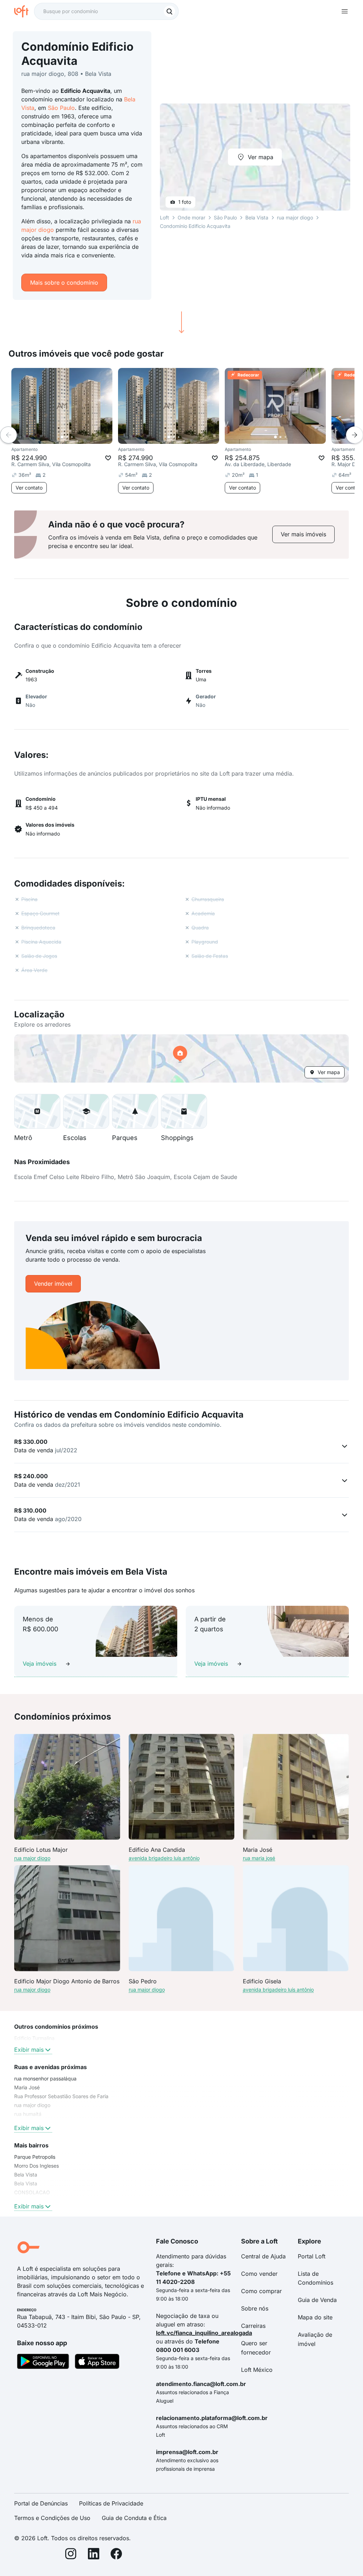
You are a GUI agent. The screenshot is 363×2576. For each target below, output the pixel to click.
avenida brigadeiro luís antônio (164, 1858)
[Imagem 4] (77, 437)
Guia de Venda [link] (317, 2300)
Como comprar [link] (261, 2291)
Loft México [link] (257, 2370)
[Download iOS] (97, 2363)
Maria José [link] (27, 2087)
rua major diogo (295, 217)
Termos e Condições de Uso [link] (52, 2518)
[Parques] (135, 1111)
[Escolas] (86, 1111)
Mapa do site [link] (315, 2317)
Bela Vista (257, 217)
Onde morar (191, 217)
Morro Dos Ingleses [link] (37, 2166)
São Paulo (61, 108)
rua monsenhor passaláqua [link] (45, 2078)
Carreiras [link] (253, 2326)
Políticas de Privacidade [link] (111, 2503)
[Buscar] (169, 11)
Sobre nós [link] (255, 2308)
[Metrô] (37, 1111)
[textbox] (106, 11)
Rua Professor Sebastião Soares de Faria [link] (61, 2096)
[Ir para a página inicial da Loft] (24, 11)
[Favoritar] (108, 458)
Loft (164, 217)
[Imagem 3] (72, 437)
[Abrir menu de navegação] (345, 11)
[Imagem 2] (67, 437)
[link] (303, 534)
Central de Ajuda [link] (263, 2256)
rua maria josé (259, 1858)
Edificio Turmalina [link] (34, 2038)
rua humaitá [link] (28, 2114)
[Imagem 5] (82, 437)
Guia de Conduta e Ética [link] (134, 2518)
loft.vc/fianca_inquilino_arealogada (204, 2333)
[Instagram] (71, 2555)
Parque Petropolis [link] (35, 2157)
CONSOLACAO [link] (32, 2192)
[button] (181, 1058)
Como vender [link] (259, 2274)
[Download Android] (43, 2363)
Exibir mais (29, 2050)
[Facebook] (116, 2555)
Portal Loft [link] (312, 2256)
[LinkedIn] (94, 2555)
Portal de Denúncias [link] (41, 2503)
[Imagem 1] (62, 437)
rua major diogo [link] (32, 2105)
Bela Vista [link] (26, 2175)
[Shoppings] (184, 1111)
